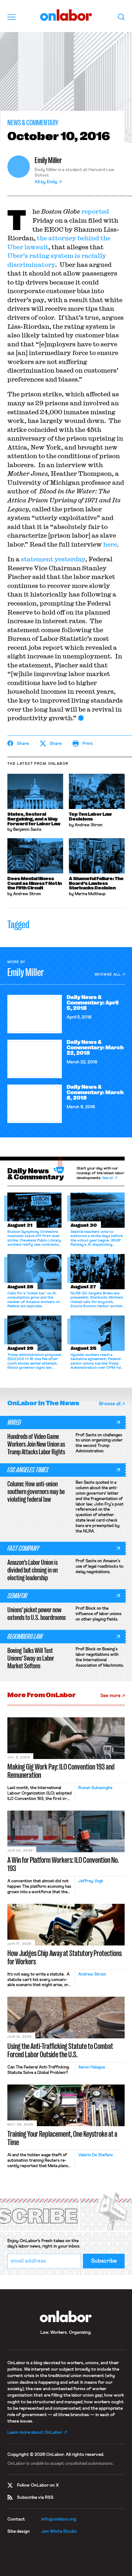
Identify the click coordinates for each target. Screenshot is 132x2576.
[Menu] (12, 17)
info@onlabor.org (59, 2519)
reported (95, 211)
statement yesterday (53, 559)
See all (108, 1178)
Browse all (108, 974)
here (110, 544)
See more (110, 1696)
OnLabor (66, 15)
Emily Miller (48, 160)
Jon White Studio (59, 2531)
